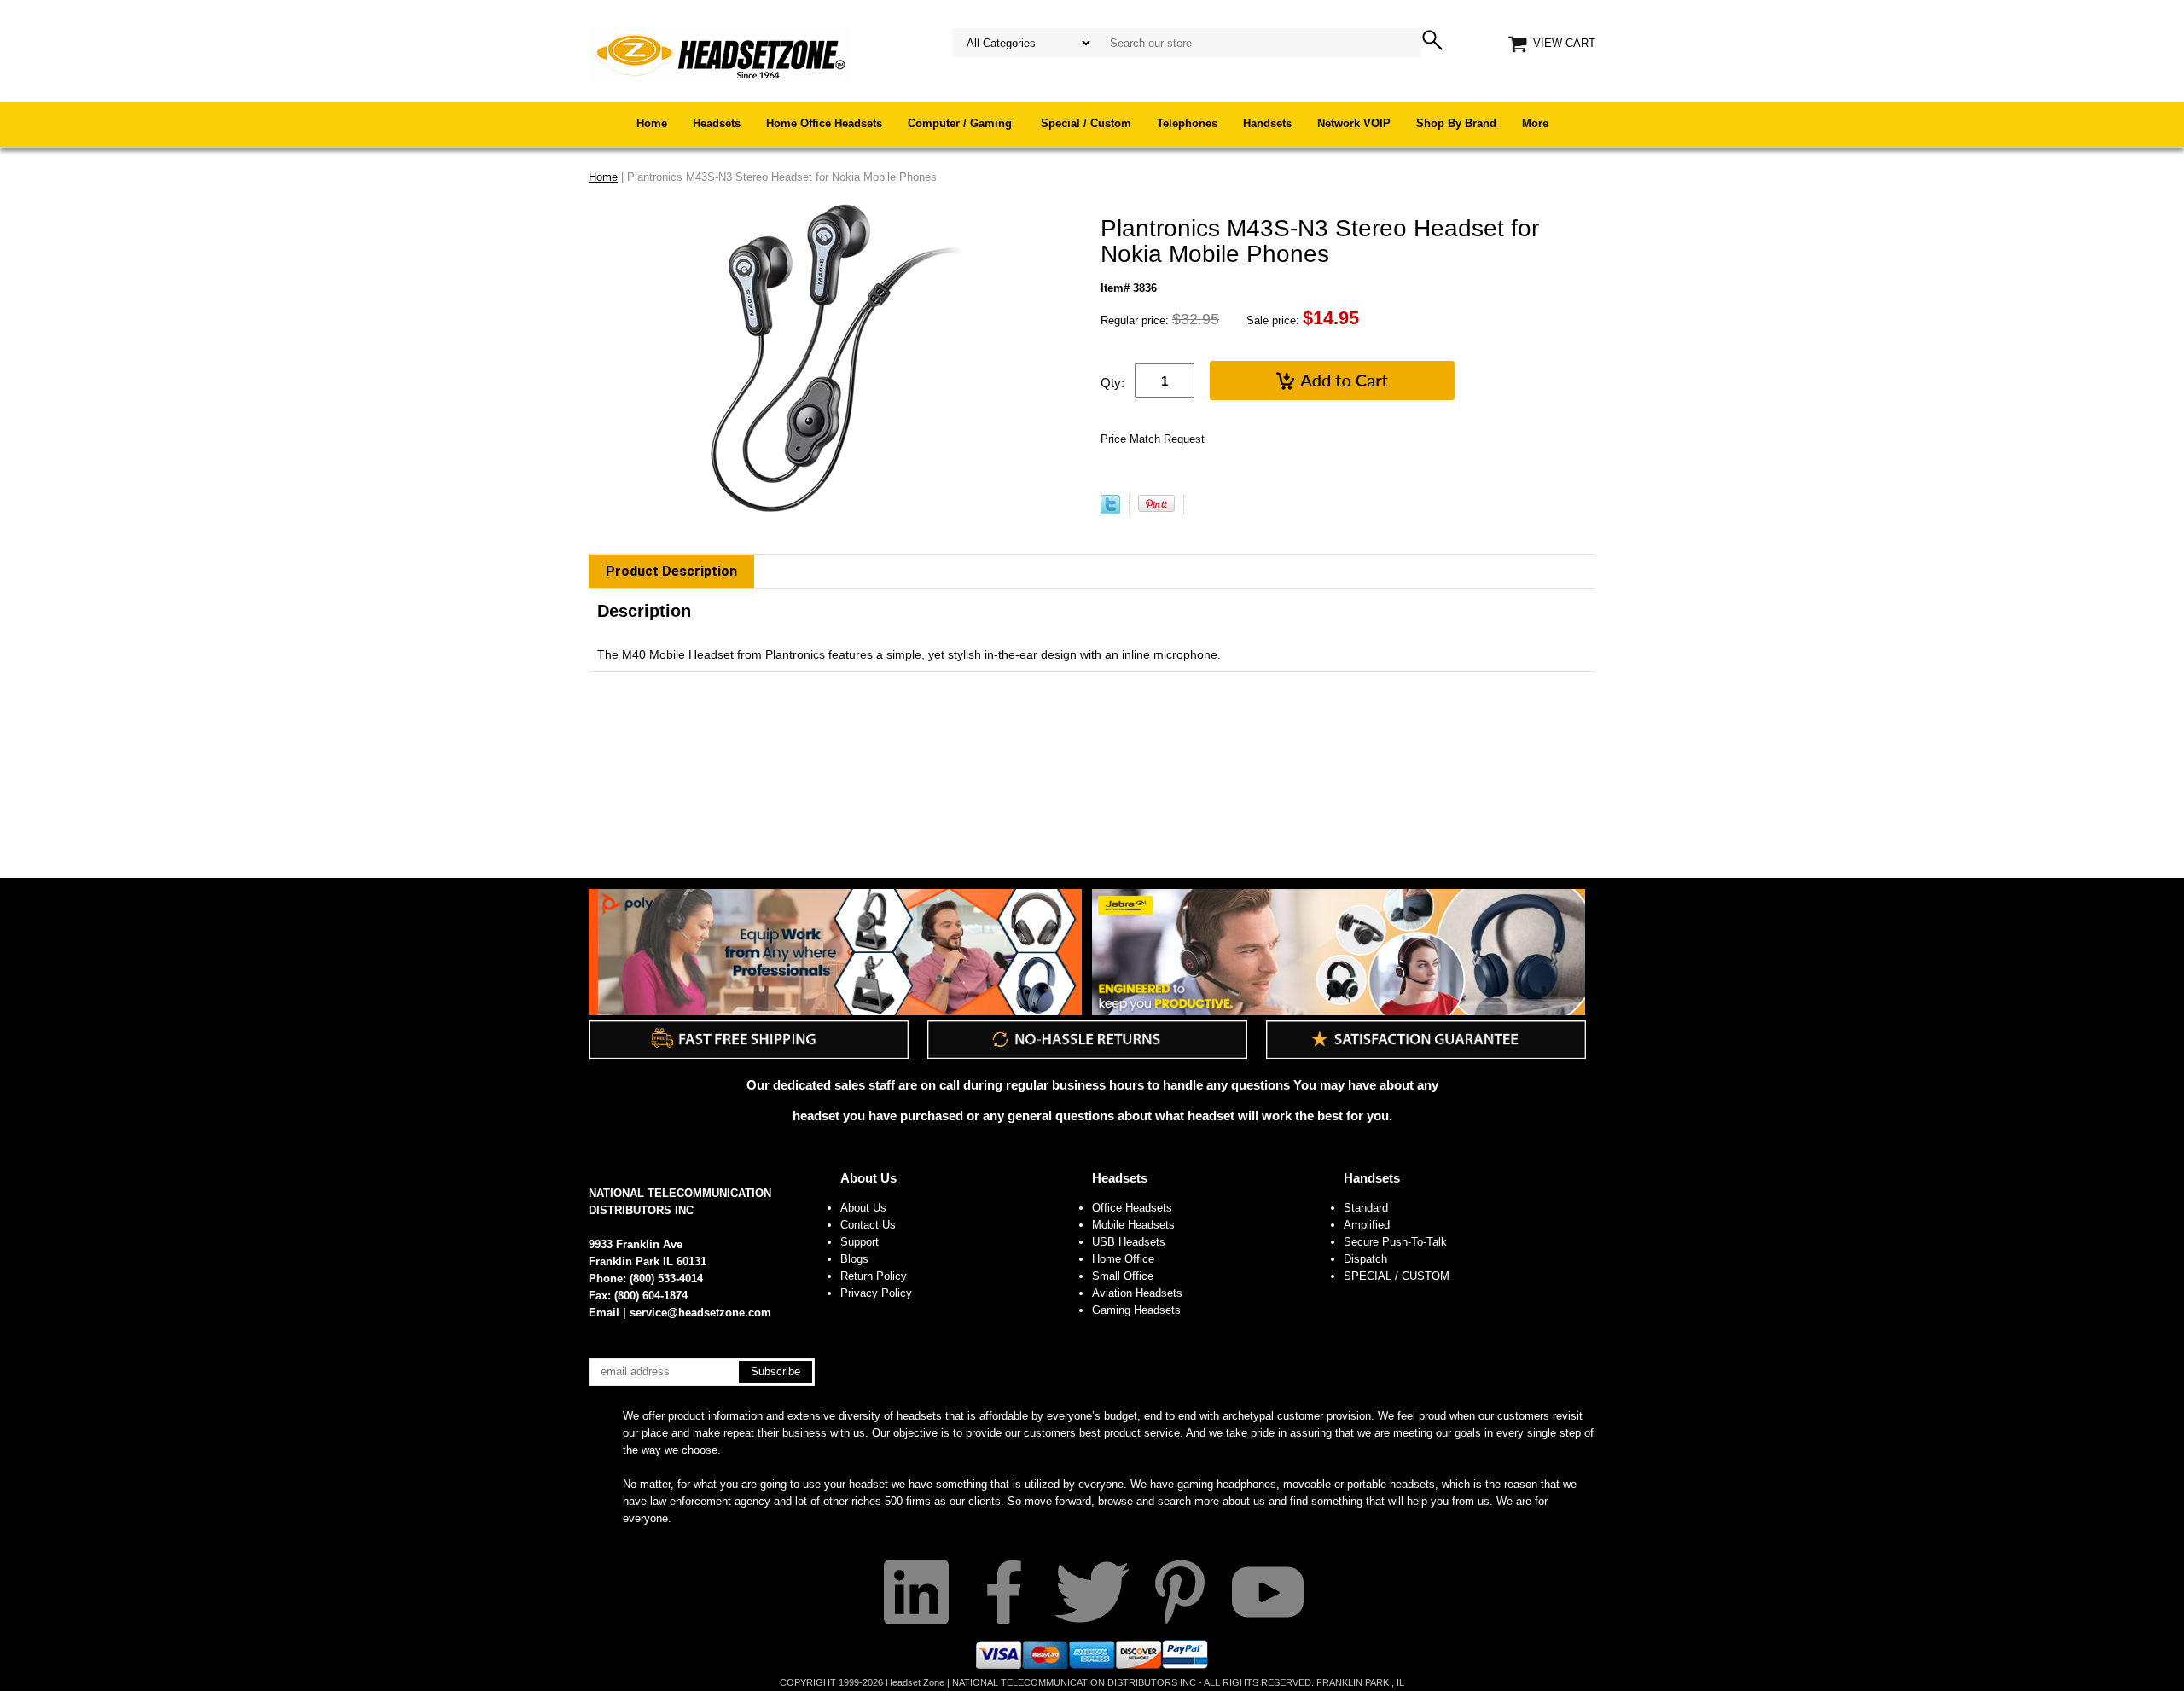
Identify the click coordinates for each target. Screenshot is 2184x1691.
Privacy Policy (876, 1293)
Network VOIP (1354, 123)
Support (860, 1242)
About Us (868, 1178)
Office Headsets (1132, 1208)
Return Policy (874, 1276)
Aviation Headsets (1137, 1293)
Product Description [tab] (671, 571)
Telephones (1187, 123)
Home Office (1123, 1259)
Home (652, 123)
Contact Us (868, 1225)
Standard (1366, 1208)
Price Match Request (1153, 439)
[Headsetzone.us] (720, 55)
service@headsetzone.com (700, 1313)
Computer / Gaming (961, 123)
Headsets (717, 123)
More (1535, 123)
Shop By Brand (1456, 123)
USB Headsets (1129, 1242)
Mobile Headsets (1133, 1225)
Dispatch (1365, 1259)
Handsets (1267, 123)
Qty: (1112, 383)
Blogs (854, 1259)
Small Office (1123, 1276)
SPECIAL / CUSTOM (1397, 1276)
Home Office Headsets (824, 123)
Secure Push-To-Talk (1395, 1242)
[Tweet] (1110, 511)
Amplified (1367, 1225)
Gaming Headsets (1136, 1310)
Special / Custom (1086, 123)
